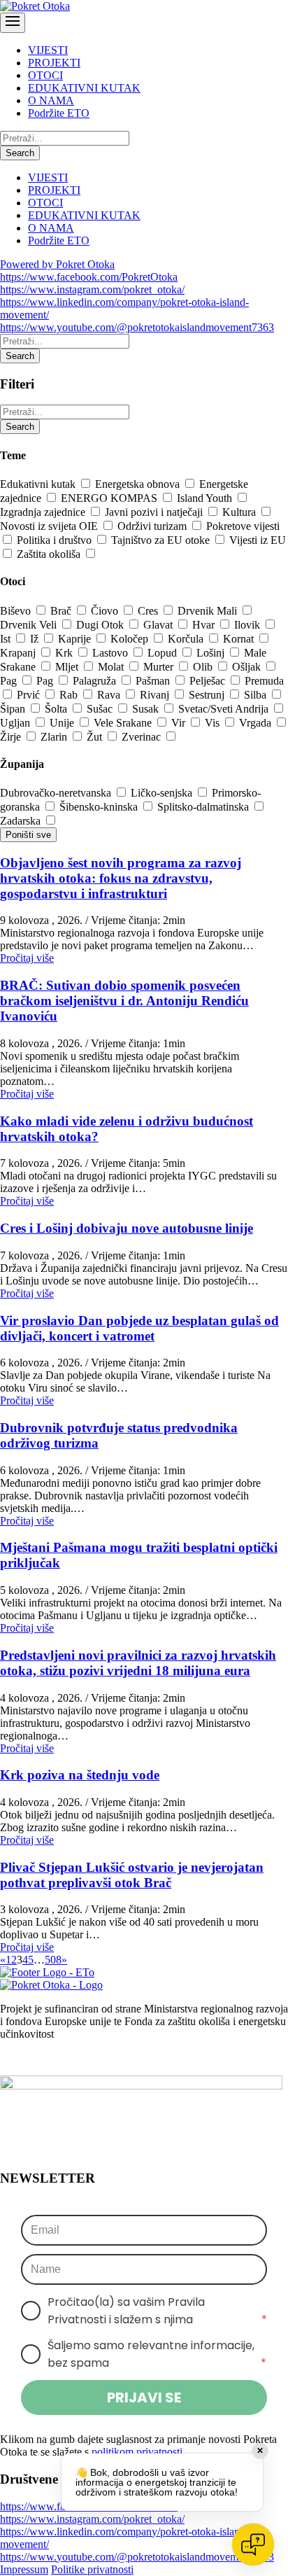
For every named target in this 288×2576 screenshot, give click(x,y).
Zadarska (22, 821)
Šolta (57, 709)
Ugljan (16, 723)
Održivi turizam (153, 526)
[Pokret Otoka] (35, 6)
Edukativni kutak (39, 484)
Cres (149, 611)
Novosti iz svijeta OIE (50, 526)
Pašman (154, 681)
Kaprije (76, 639)
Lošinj (212, 653)
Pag (10, 681)
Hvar (205, 625)
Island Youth (206, 498)
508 (53, 1960)
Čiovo (106, 611)
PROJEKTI (54, 63)
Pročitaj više (27, 958)
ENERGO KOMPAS (110, 498)
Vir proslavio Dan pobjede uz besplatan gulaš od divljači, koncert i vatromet (139, 1328)
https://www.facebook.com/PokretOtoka (89, 277)
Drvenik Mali (209, 611)
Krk (65, 653)
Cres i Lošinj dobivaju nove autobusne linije (127, 1228)
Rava (110, 695)
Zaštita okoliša (50, 554)
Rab (70, 695)
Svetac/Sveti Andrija (225, 709)
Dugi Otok (101, 625)
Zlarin (55, 737)
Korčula (187, 639)
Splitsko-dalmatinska (204, 807)
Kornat (240, 639)
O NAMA (51, 100)
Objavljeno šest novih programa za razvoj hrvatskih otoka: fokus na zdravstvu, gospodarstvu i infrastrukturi (121, 878)
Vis (214, 723)
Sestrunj (208, 695)
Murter (160, 667)
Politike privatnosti (92, 2569)
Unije (63, 723)
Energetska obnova (139, 484)
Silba (257, 695)
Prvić (30, 695)
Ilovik (249, 625)
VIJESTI (48, 50)
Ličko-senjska (163, 793)
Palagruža (96, 681)
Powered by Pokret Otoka (57, 264)
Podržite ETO (59, 113)
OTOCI (45, 75)
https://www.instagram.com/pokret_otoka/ (92, 289)
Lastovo (111, 653)
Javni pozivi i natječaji (155, 512)
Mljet (68, 667)
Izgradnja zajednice (44, 512)
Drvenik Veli (30, 625)
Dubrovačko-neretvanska (57, 793)
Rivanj (156, 695)
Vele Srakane (124, 723)
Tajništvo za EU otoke (162, 540)
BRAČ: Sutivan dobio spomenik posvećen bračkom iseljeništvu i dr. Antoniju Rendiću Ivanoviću (124, 1001)
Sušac (101, 709)
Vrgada (257, 723)
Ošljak (248, 667)
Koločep (131, 639)
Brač (62, 611)
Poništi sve (28, 835)
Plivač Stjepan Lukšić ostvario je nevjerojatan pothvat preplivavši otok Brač (132, 1875)
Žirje (12, 737)
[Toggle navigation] (13, 23)
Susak (147, 709)
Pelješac (209, 681)
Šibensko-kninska (100, 807)
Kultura (240, 512)
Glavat (159, 625)
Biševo (17, 611)
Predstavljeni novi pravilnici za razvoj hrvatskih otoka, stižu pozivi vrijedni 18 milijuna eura (138, 1663)
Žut (96, 737)
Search (20, 153)
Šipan (14, 709)
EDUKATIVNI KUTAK (84, 88)
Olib (204, 667)
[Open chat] (253, 2544)
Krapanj (19, 653)
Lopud (164, 653)
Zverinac (143, 737)
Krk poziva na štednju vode (80, 1775)
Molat (112, 667)
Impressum (24, 2569)
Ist (7, 639)
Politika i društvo (56, 540)
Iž (36, 639)
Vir (180, 723)
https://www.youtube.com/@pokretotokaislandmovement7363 (137, 327)
